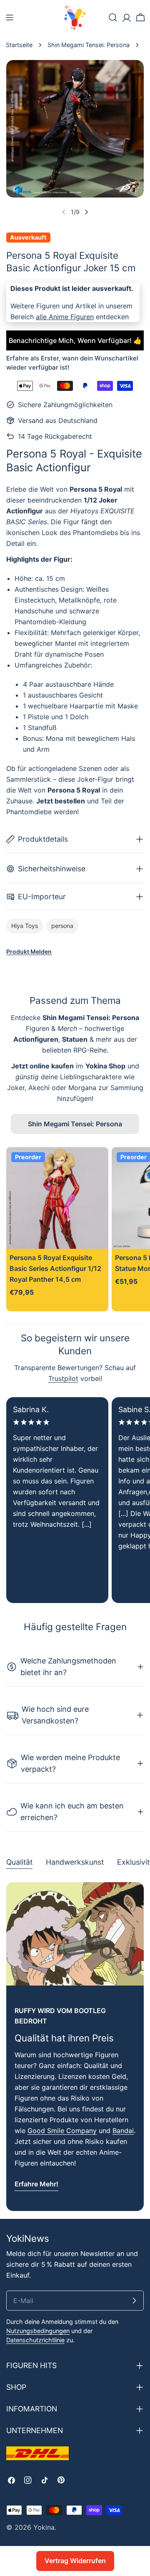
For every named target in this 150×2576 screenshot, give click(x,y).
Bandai (123, 2131)
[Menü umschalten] (10, 18)
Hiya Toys (25, 926)
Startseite (19, 45)
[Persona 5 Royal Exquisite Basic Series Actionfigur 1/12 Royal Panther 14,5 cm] (57, 1198)
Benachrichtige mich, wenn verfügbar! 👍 (75, 340)
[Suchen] (113, 18)
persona (62, 926)
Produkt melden (29, 952)
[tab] (19, 1863)
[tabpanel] (75, 2047)
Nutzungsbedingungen (38, 2331)
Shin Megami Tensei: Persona (89, 45)
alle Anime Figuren (65, 317)
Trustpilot (63, 1378)
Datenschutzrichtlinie (35, 2340)
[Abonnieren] (134, 2301)
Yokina (44, 2527)
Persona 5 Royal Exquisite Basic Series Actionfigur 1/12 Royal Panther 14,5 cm (55, 1268)
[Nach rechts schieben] (86, 212)
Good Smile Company (62, 2131)
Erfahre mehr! (36, 2184)
